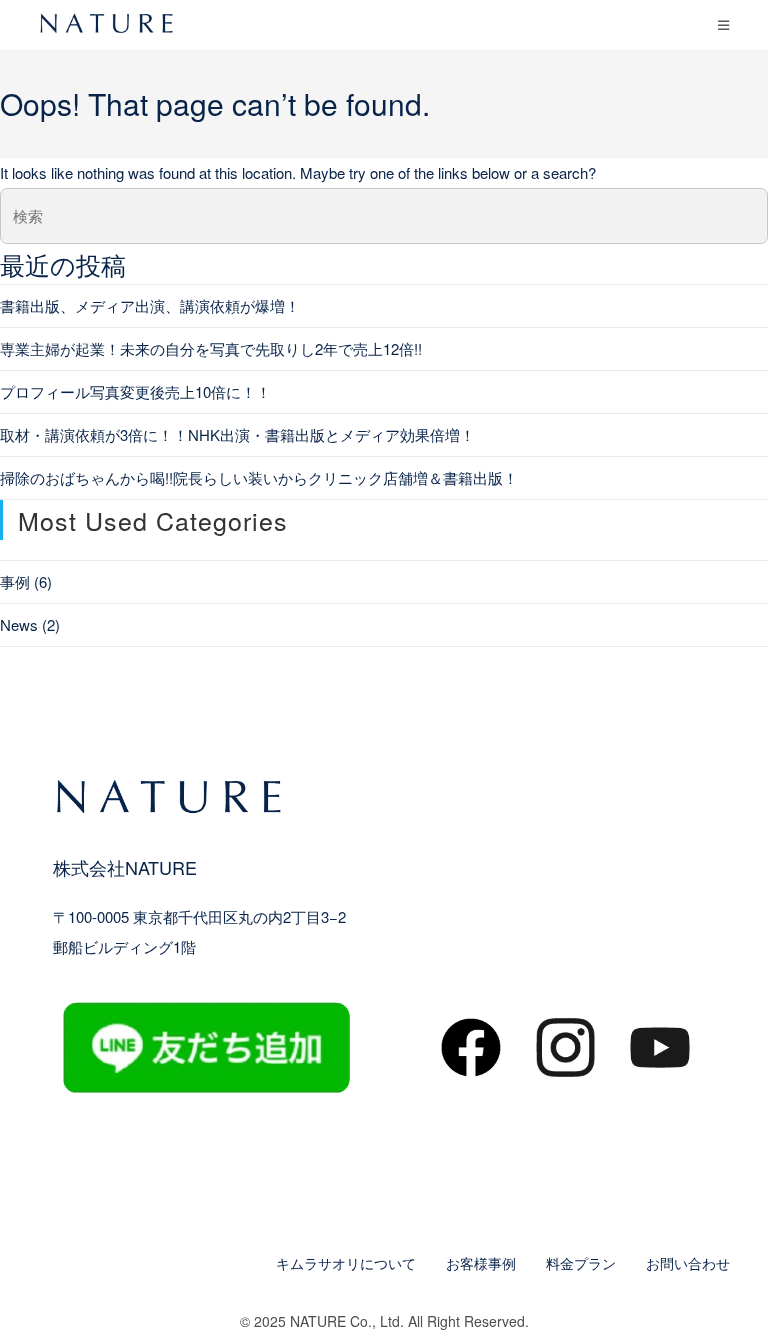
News (19, 624)
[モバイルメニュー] (724, 24)
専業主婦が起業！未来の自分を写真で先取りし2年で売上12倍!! (211, 348)
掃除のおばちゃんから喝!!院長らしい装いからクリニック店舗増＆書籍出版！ (259, 477)
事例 (15, 581)
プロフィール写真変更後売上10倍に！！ (135, 391)
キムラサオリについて (346, 1263)
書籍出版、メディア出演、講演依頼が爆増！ (150, 305)
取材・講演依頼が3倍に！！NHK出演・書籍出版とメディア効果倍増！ (237, 434)
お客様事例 (481, 1263)
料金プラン (581, 1263)
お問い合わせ (688, 1263)
